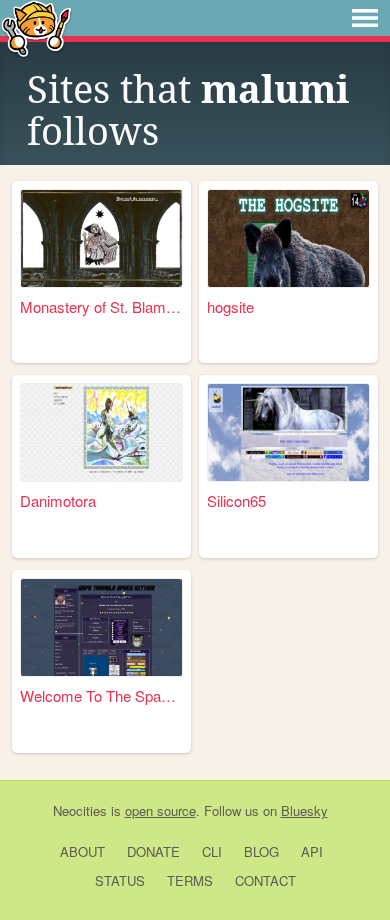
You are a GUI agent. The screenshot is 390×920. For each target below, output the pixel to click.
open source (160, 810)
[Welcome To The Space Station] (102, 627)
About (82, 851)
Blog (261, 851)
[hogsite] (289, 238)
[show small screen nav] (365, 18)
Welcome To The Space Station (102, 695)
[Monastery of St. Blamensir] (102, 238)
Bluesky (304, 810)
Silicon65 (236, 500)
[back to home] (36, 27)
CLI (212, 851)
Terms (190, 880)
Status (120, 880)
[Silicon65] (289, 432)
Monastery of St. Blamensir (102, 306)
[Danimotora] (102, 432)
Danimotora (58, 500)
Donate (153, 851)
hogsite (230, 306)
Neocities (80, 810)
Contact (265, 880)
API (312, 851)
